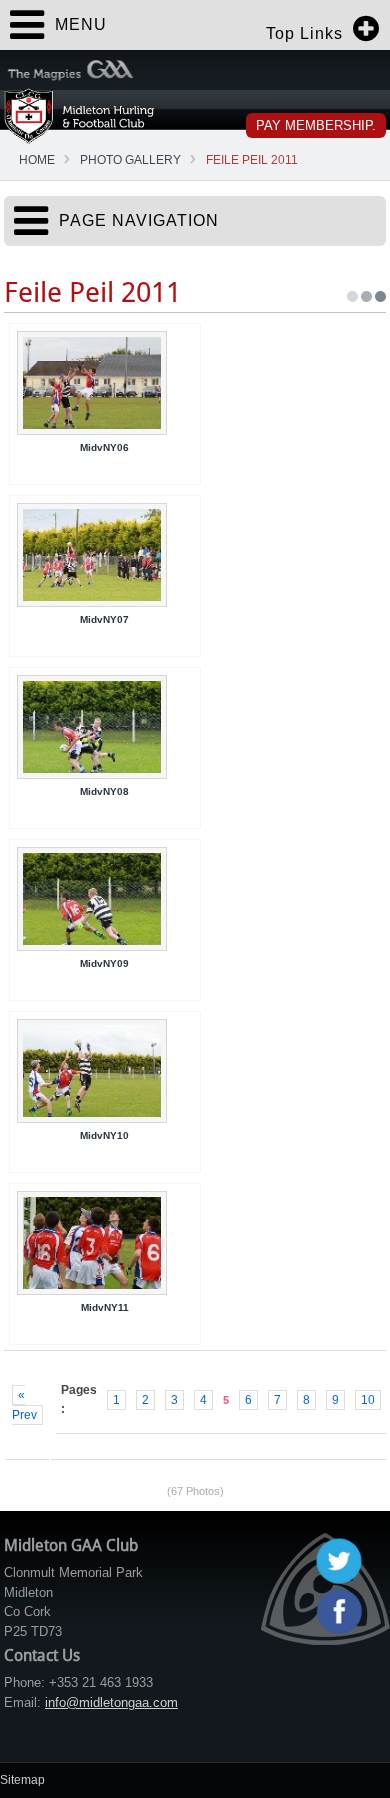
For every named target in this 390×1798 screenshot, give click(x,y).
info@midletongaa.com (111, 1702)
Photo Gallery (130, 160)
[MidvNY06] (105, 383)
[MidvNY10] (105, 1071)
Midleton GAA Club (79, 115)
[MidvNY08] (105, 727)
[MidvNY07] (105, 555)
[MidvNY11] (105, 1243)
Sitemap (22, 1780)
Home (37, 160)
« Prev (24, 1405)
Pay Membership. (316, 125)
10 (368, 1400)
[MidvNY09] (105, 899)
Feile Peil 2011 (252, 160)
